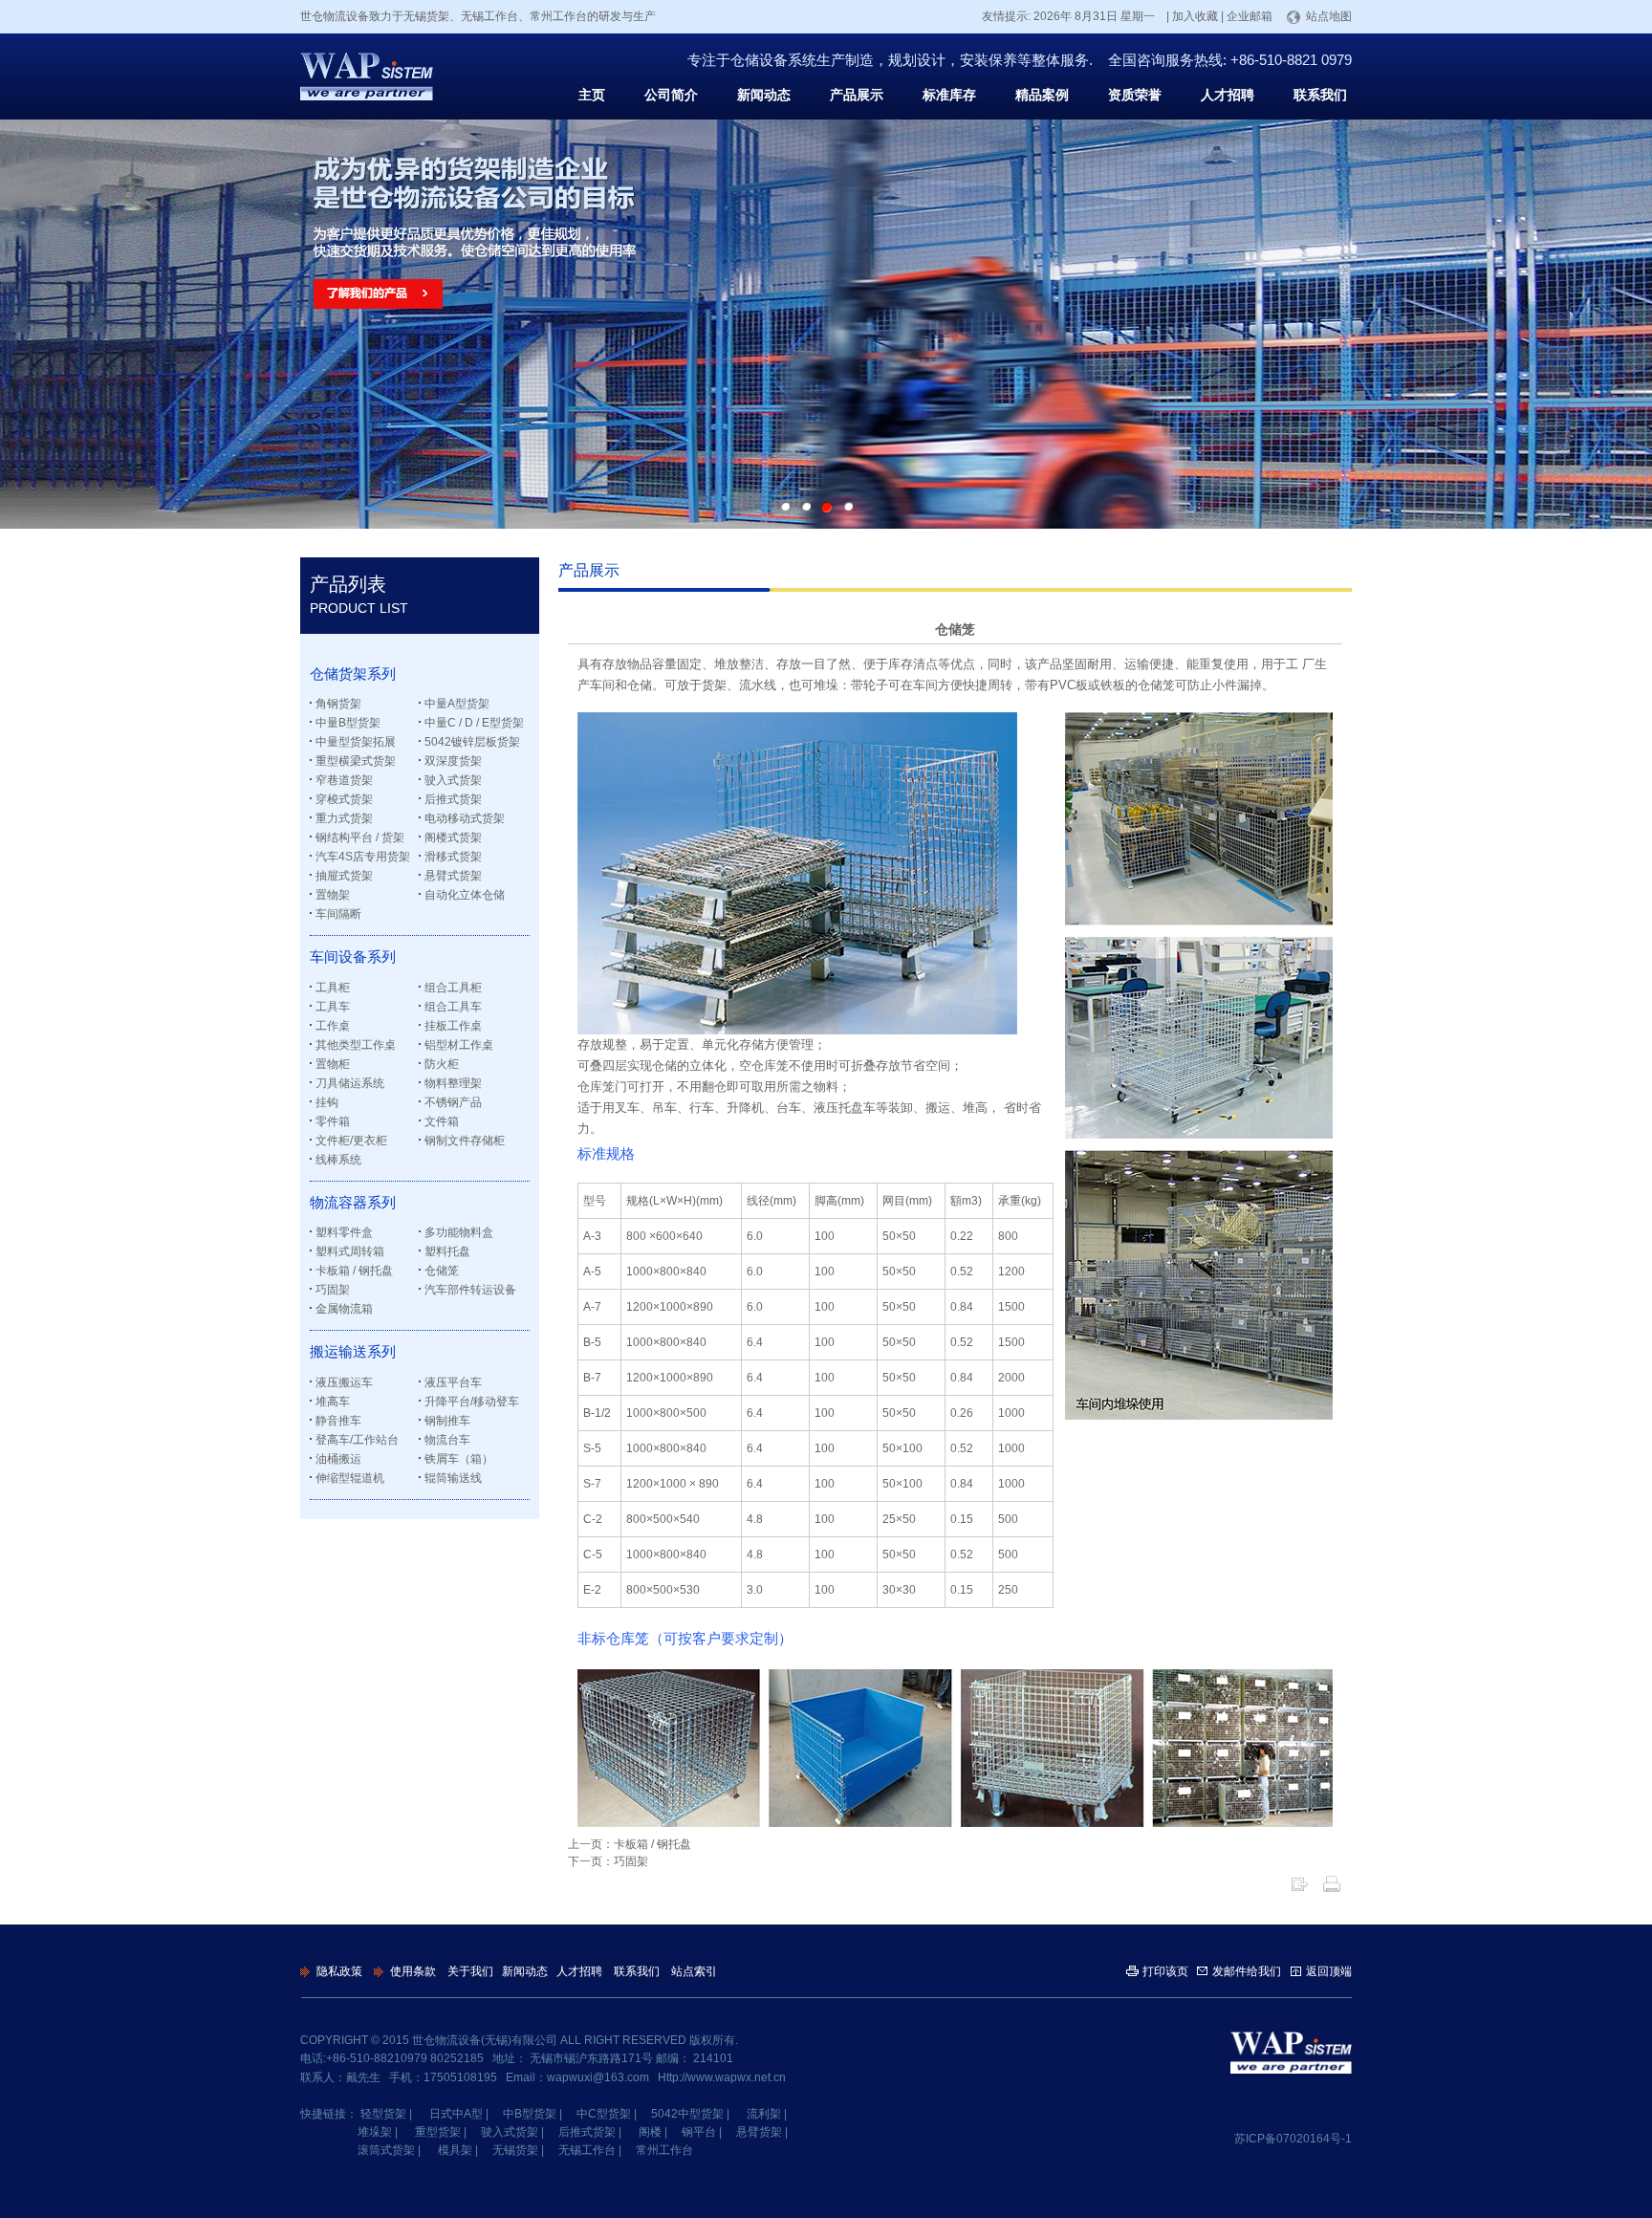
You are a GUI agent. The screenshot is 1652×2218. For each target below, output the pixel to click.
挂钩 (327, 1102)
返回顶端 (1329, 1971)
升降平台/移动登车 (472, 1402)
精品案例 (1042, 95)
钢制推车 (447, 1421)
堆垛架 (375, 2132)
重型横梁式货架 (356, 761)
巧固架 (333, 1290)
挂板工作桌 (453, 1026)
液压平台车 (453, 1382)
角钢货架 (338, 704)
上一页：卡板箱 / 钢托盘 (630, 1844)
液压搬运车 (344, 1382)
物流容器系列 (353, 1203)
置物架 (333, 895)
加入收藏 (1195, 16)
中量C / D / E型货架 (474, 723)
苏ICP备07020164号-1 (1293, 2139)
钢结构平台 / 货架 (360, 837)
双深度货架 (453, 761)
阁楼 (650, 2132)
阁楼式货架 (453, 837)
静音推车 (338, 1421)
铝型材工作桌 (459, 1045)
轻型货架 (383, 2114)
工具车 (333, 1007)
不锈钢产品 (453, 1102)
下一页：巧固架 (608, 1861)
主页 (592, 95)
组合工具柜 (453, 988)
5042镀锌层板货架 (472, 742)
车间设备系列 (353, 957)
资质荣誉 (1135, 95)
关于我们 (470, 1971)
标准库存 (949, 95)
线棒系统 (338, 1160)
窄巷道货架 (344, 780)
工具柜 (333, 988)
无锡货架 (515, 2150)
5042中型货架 (687, 2114)
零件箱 (333, 1121)
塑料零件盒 (344, 1232)
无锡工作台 (587, 2150)
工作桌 (333, 1026)
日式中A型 (456, 2114)
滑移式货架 (453, 857)
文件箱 (442, 1121)
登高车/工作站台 (357, 1440)
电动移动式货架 (465, 818)
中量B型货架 (348, 723)
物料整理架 (453, 1083)
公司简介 (671, 95)
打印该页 (1165, 1971)
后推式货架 (453, 799)
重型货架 (438, 2132)
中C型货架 (604, 2114)
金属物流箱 (344, 1309)
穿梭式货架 (344, 799)
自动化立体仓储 (465, 895)
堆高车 (333, 1402)
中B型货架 (530, 2114)
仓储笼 (442, 1271)
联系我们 (1320, 95)
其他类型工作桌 (356, 1045)
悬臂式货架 (453, 876)
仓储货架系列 (353, 674)
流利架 (764, 2114)
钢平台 (699, 2132)
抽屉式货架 (344, 876)
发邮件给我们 (1247, 1971)
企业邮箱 (1250, 16)
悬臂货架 (759, 2132)
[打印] (1332, 1883)
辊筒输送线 (453, 1478)
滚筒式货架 (386, 2150)
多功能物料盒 (459, 1232)
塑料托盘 (447, 1251)
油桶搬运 (338, 1459)
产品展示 (857, 95)
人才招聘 (1228, 95)
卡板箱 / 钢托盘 (354, 1271)
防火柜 (442, 1064)
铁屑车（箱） (459, 1459)
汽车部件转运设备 (470, 1290)
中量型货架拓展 (356, 742)
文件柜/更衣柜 (351, 1141)
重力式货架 (344, 818)
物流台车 (447, 1440)
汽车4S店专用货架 (363, 857)
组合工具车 (453, 1007)
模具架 (455, 2150)
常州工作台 (664, 2150)
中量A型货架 (457, 704)
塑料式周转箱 (350, 1251)
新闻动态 (764, 95)
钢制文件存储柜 (465, 1141)
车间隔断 (338, 914)
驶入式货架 (453, 780)
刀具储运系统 (350, 1083)
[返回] (1299, 1883)
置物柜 (333, 1064)
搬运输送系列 (353, 1352)
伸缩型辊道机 (350, 1478)
